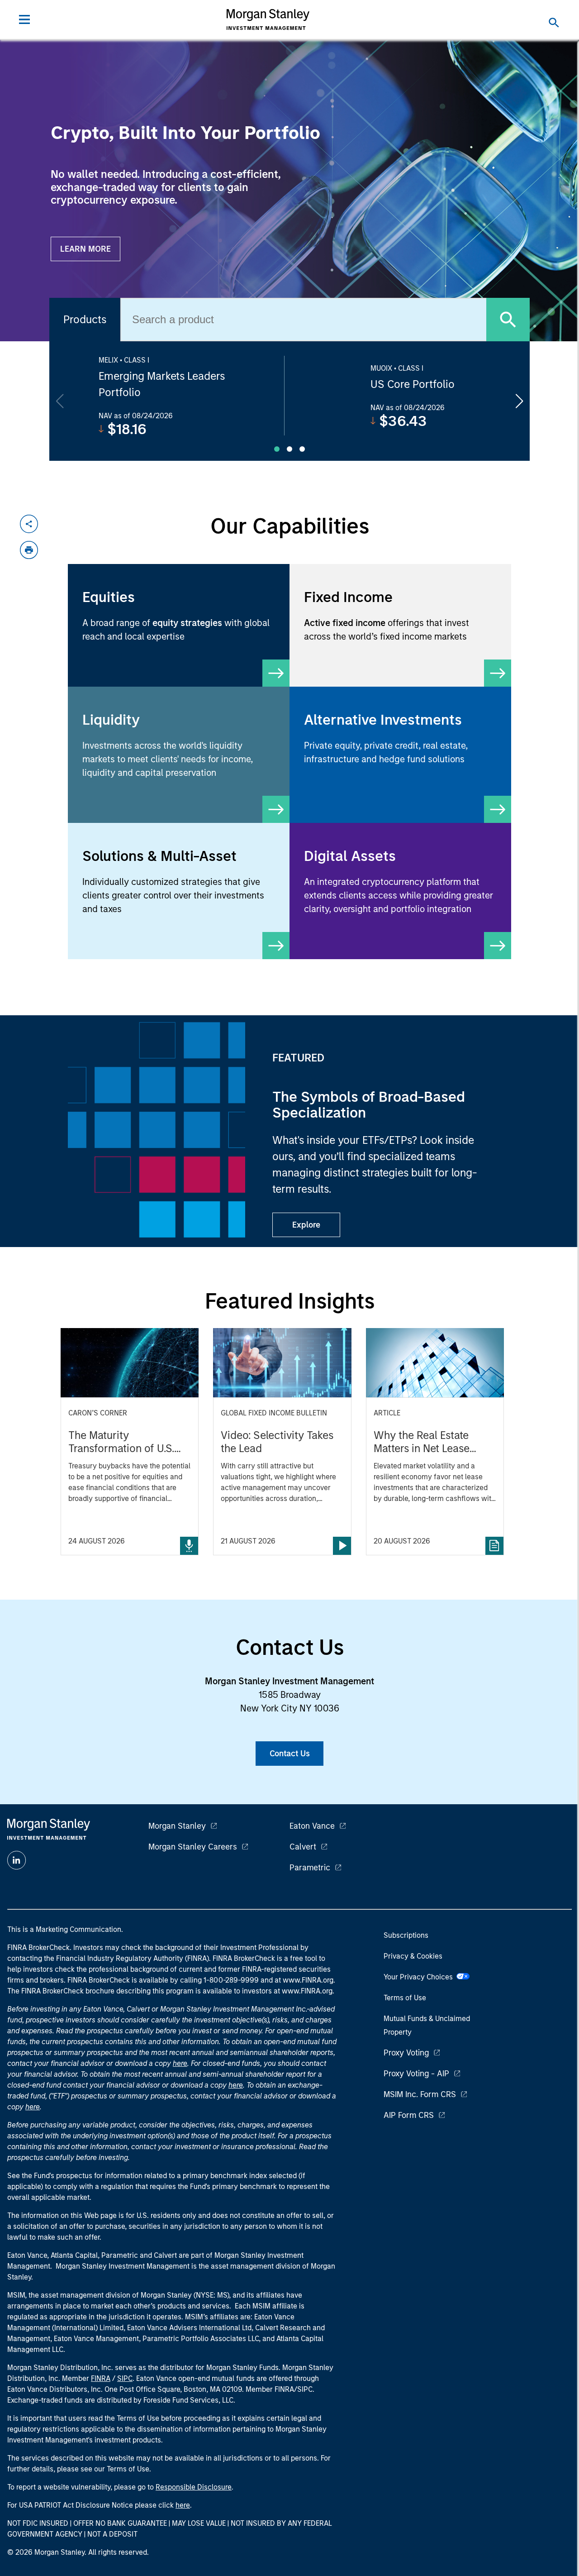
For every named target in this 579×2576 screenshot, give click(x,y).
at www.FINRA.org (304, 1980)
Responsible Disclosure (194, 2487)
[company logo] (268, 19)
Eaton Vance (312, 1826)
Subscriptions (406, 1935)
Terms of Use (405, 1998)
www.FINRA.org (307, 1991)
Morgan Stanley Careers (193, 1847)
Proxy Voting (406, 2053)
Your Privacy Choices (420, 1977)
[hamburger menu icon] (24, 19)
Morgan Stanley (177, 1826)
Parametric (310, 1868)
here (180, 2063)
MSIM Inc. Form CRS (420, 2094)
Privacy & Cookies (413, 1956)
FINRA (101, 2378)
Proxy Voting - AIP (416, 2074)
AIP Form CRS (409, 2115)
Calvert (303, 1847)
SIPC (125, 2378)
